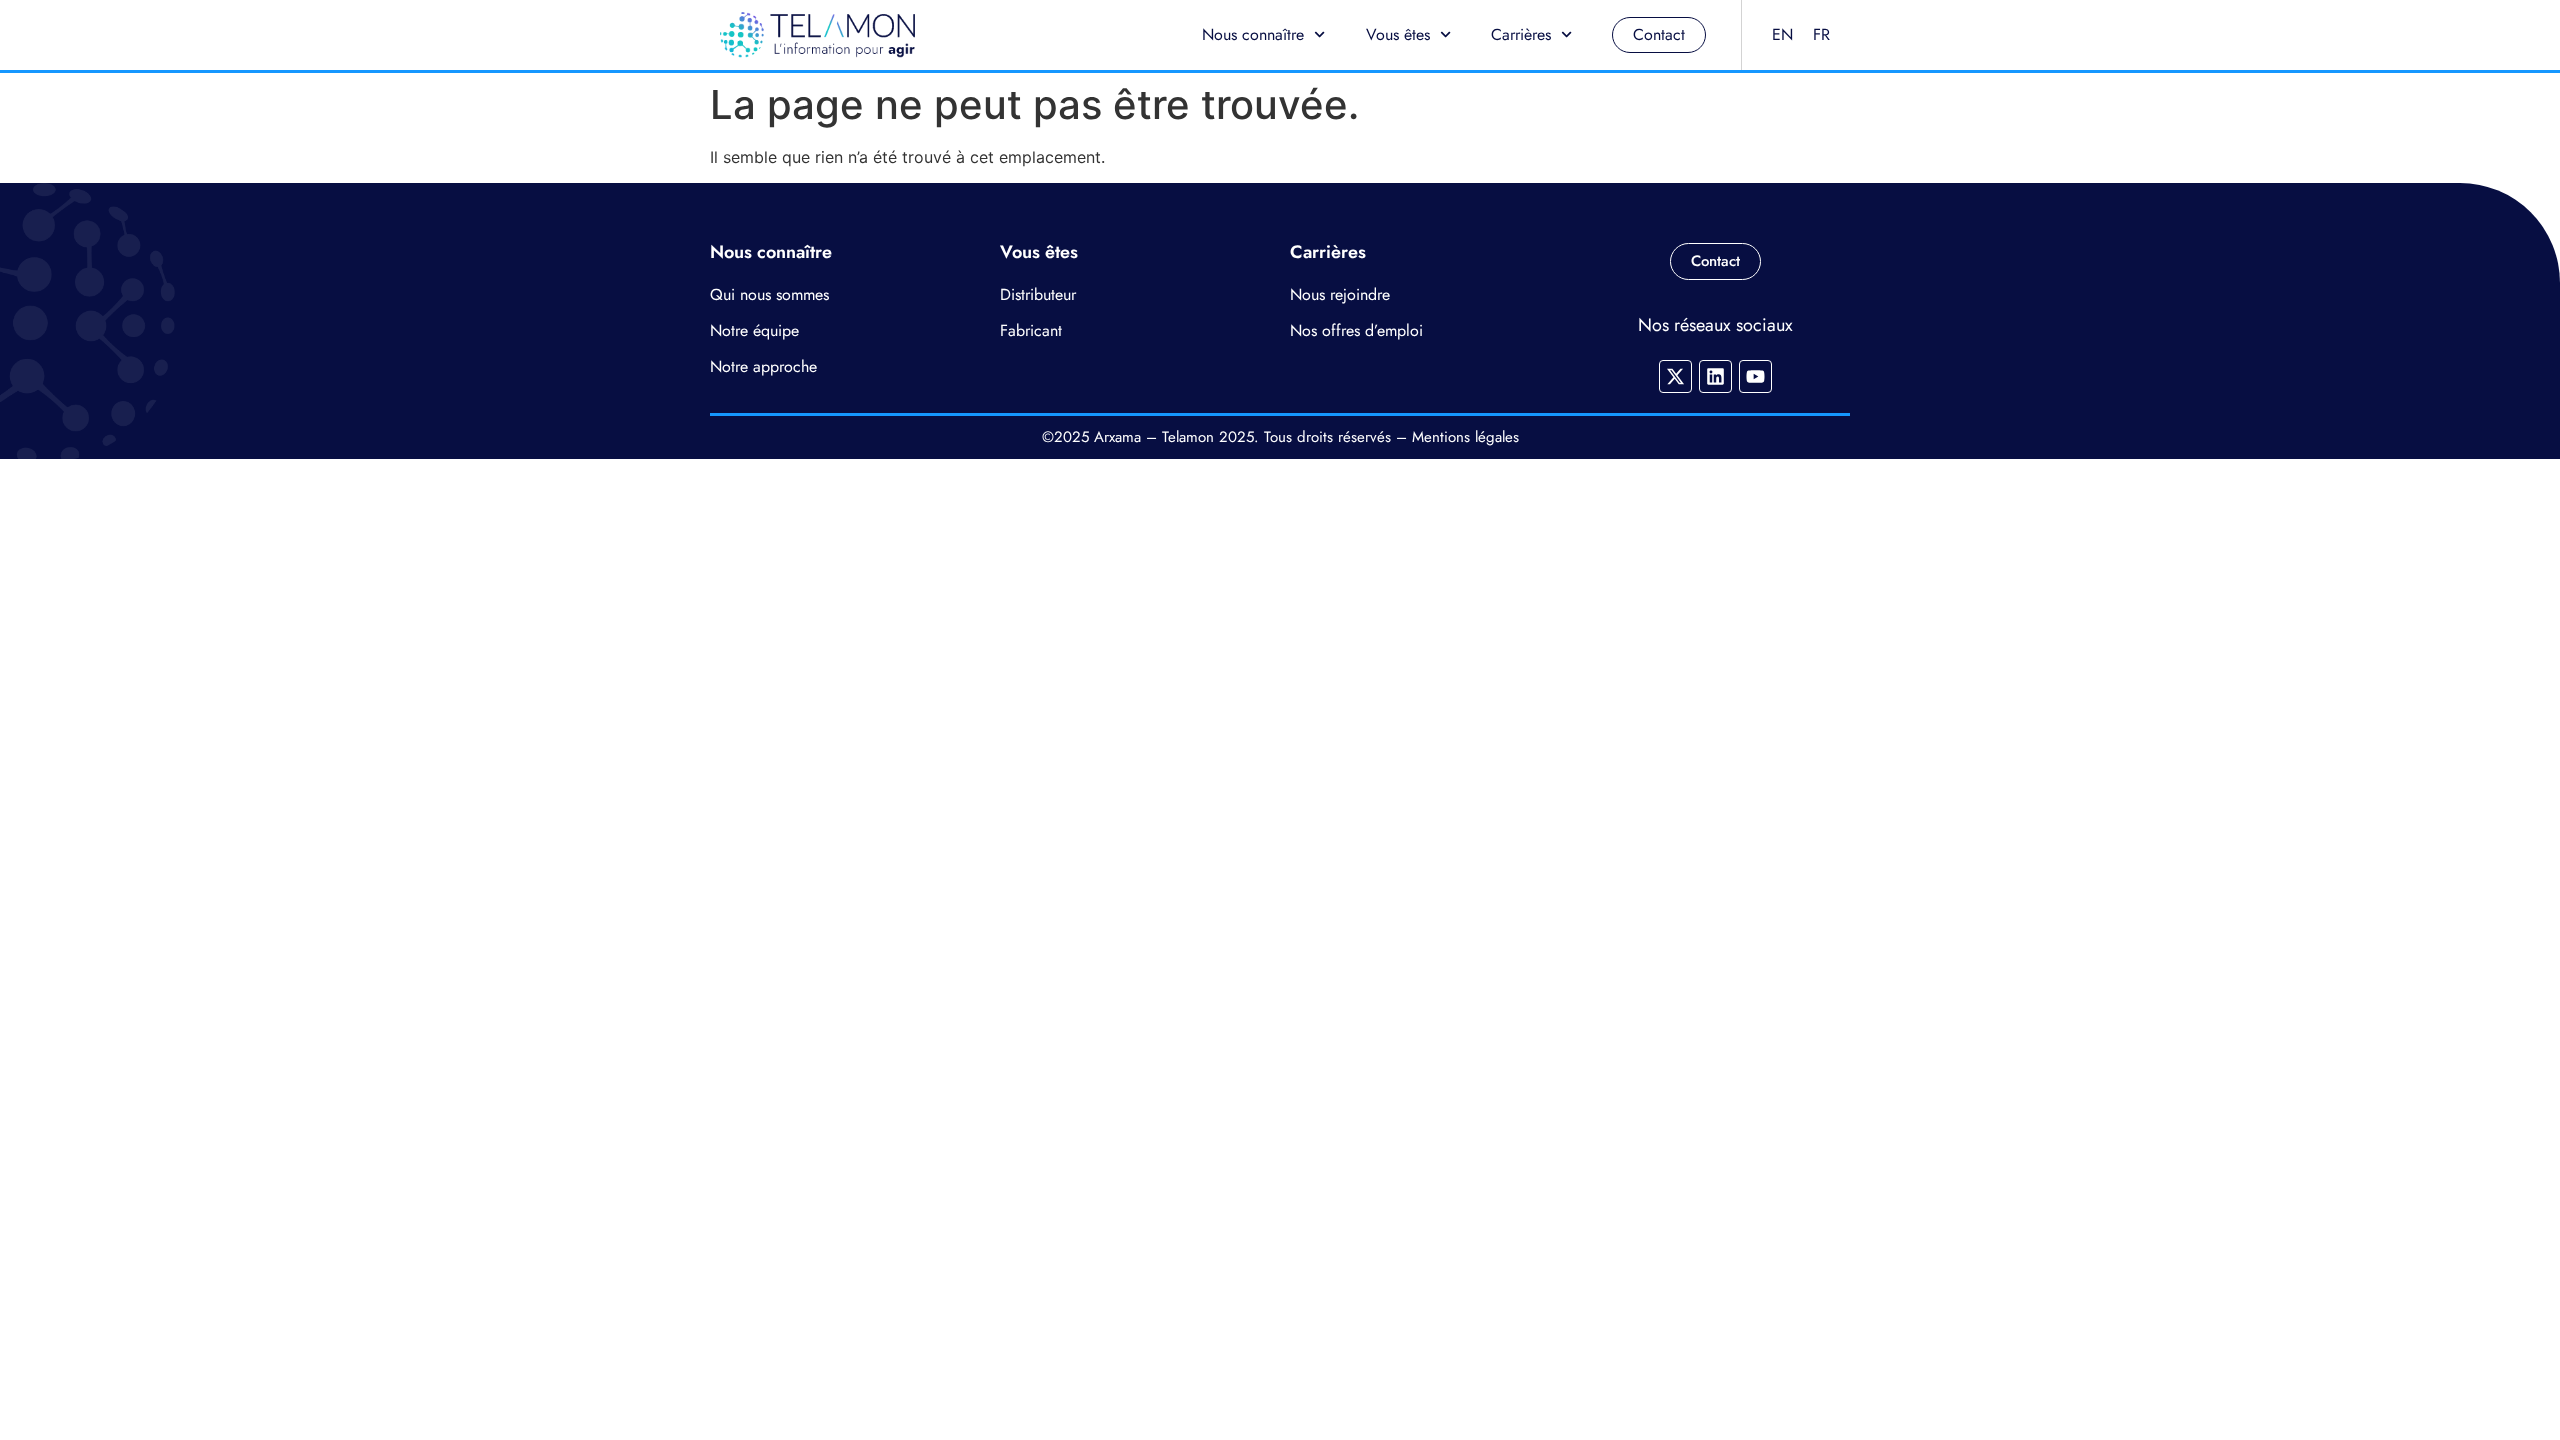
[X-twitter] (1675, 376)
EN (1782, 34)
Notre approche (763, 366)
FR (1821, 34)
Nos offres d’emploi (1356, 330)
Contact (1659, 34)
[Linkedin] (1715, 376)
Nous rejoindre (1340, 294)
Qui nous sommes (769, 294)
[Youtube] (1755, 376)
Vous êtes (1398, 34)
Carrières (1521, 34)
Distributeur (1038, 294)
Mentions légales (1465, 437)
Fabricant (1031, 330)
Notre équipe (754, 330)
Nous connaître (1253, 34)
